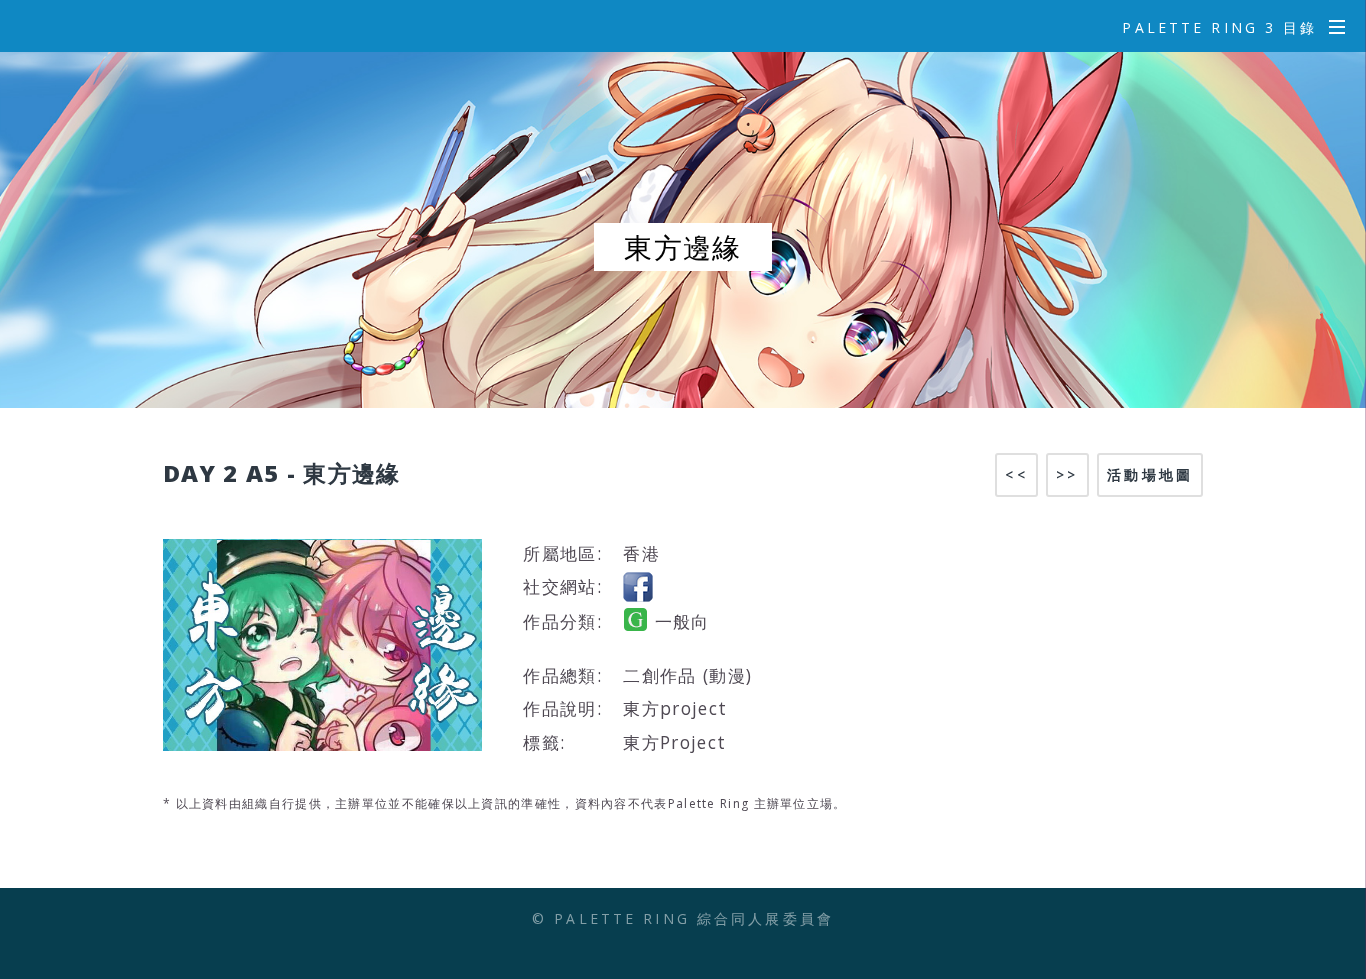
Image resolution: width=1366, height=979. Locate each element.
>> (1067, 474)
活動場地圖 (1150, 474)
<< (1016, 474)
